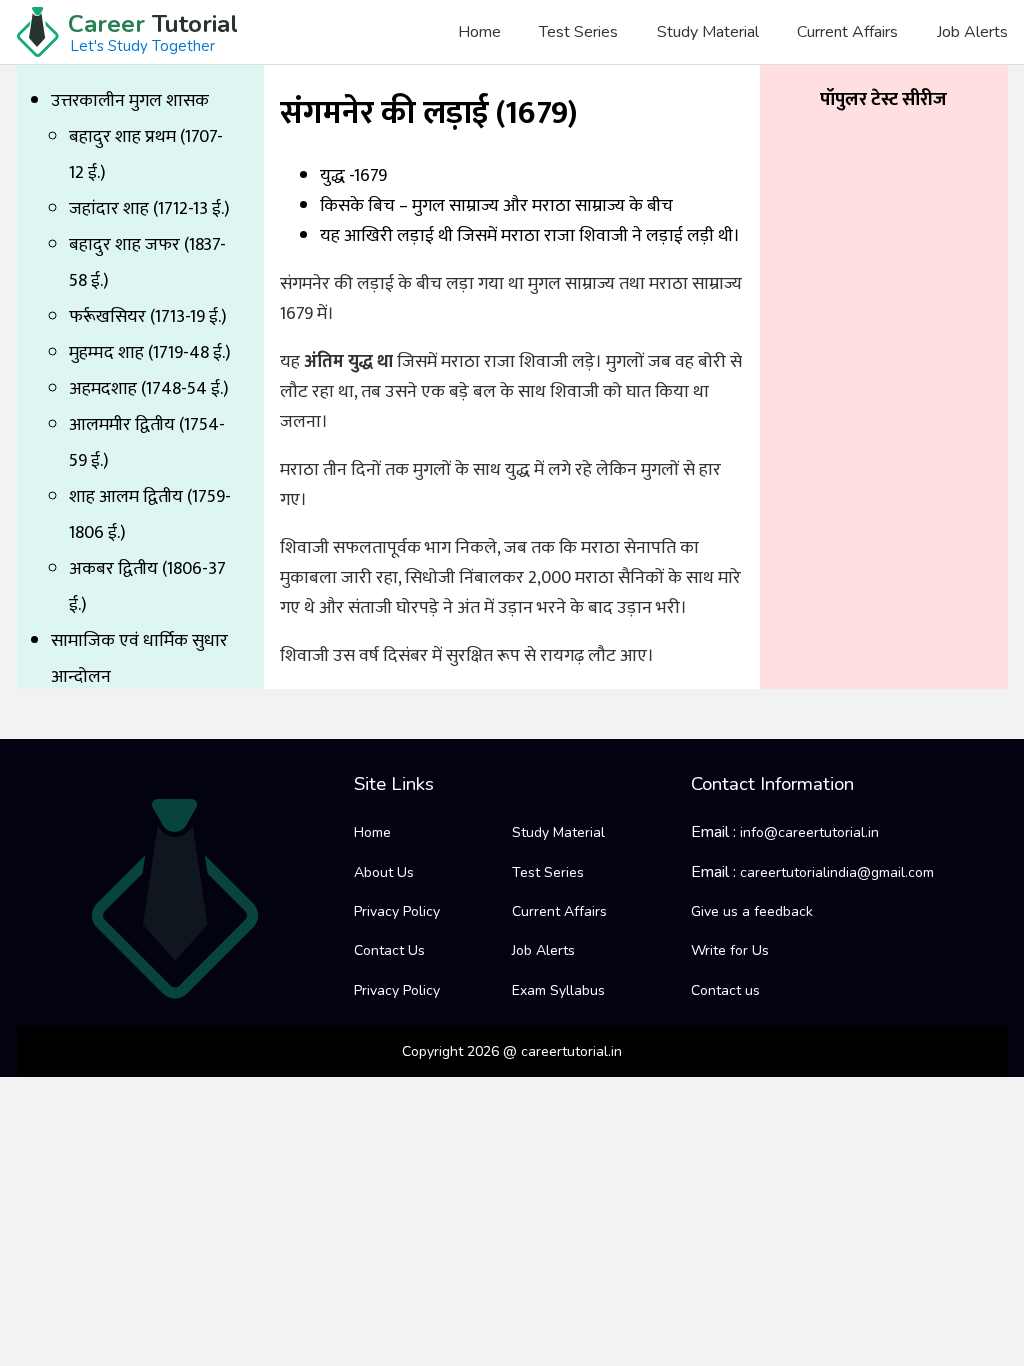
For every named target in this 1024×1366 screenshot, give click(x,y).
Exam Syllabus (558, 990)
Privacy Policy (397, 911)
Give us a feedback (752, 911)
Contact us (725, 990)
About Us (384, 872)
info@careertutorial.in (809, 832)
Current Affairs (847, 32)
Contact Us (389, 950)
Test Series (578, 32)
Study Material (708, 32)
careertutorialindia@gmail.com (837, 872)
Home (479, 32)
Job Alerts (972, 32)
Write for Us (730, 950)
